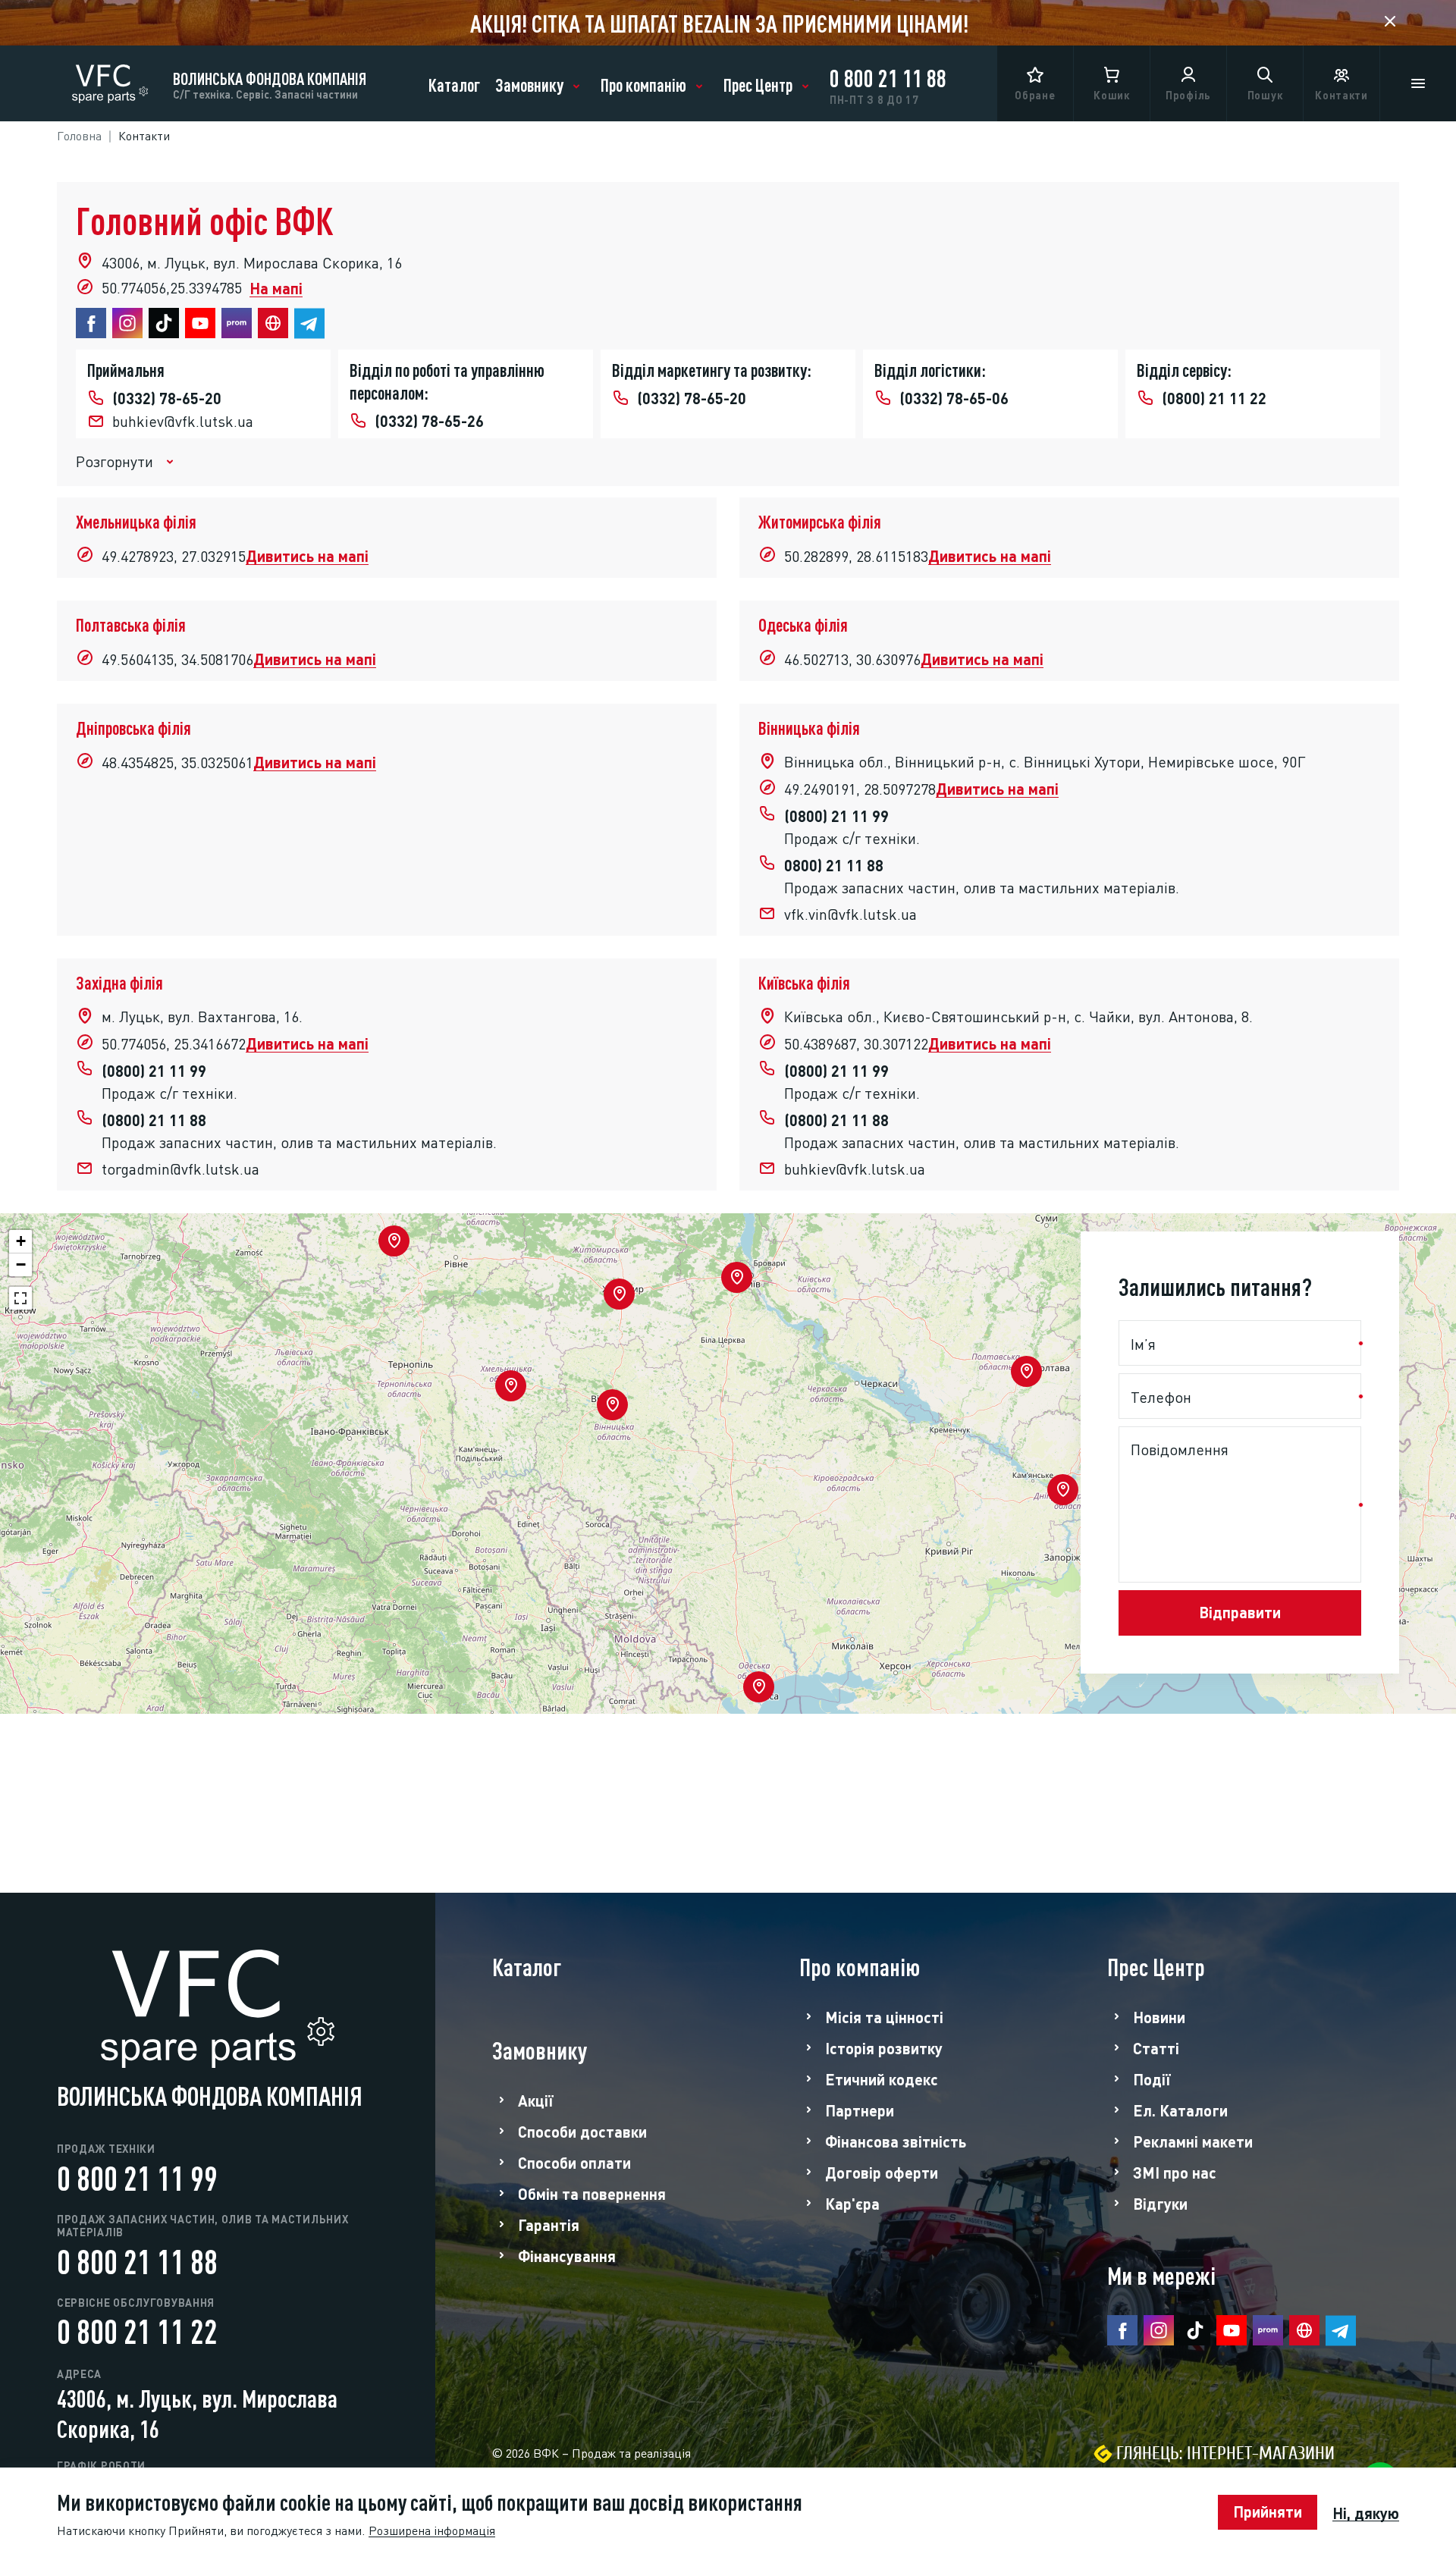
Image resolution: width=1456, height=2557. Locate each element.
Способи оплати (574, 2162)
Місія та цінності (884, 2016)
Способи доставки (582, 2131)
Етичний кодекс (882, 2079)
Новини (1159, 2016)
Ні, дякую (1366, 2513)
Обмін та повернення (592, 2193)
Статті (1156, 2047)
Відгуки (1160, 2203)
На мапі (276, 287)
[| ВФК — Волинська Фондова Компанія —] (110, 78)
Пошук (1265, 94)
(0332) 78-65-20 (167, 397)
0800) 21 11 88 (834, 864)
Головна (79, 135)
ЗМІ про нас (1175, 2172)
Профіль (1188, 94)
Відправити (1240, 1611)
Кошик (1112, 94)
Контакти (1341, 94)
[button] (1063, 1490)
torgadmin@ (180, 1168)
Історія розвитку (884, 2047)
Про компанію (643, 83)
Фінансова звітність (896, 2141)
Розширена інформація (432, 2530)
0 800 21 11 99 (137, 2176)
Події (1152, 2079)
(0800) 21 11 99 (836, 814)
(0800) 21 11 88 (154, 1118)
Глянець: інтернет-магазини (1225, 2453)
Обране (1035, 94)
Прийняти (1268, 2510)
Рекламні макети (1193, 2141)
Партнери (860, 2110)
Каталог (454, 83)
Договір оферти (882, 2172)
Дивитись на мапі (307, 554)
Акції (536, 2100)
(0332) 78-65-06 (954, 397)
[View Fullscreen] (20, 1298)
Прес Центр (758, 83)
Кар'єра (852, 2203)
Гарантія (549, 2224)
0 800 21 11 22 (137, 2329)
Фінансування (567, 2255)
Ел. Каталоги (1180, 2110)
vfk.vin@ (850, 913)
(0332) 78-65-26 (429, 419)
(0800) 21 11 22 (1214, 397)
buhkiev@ (183, 420)
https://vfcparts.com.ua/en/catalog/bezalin (728, 23)
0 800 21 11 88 (888, 76)
